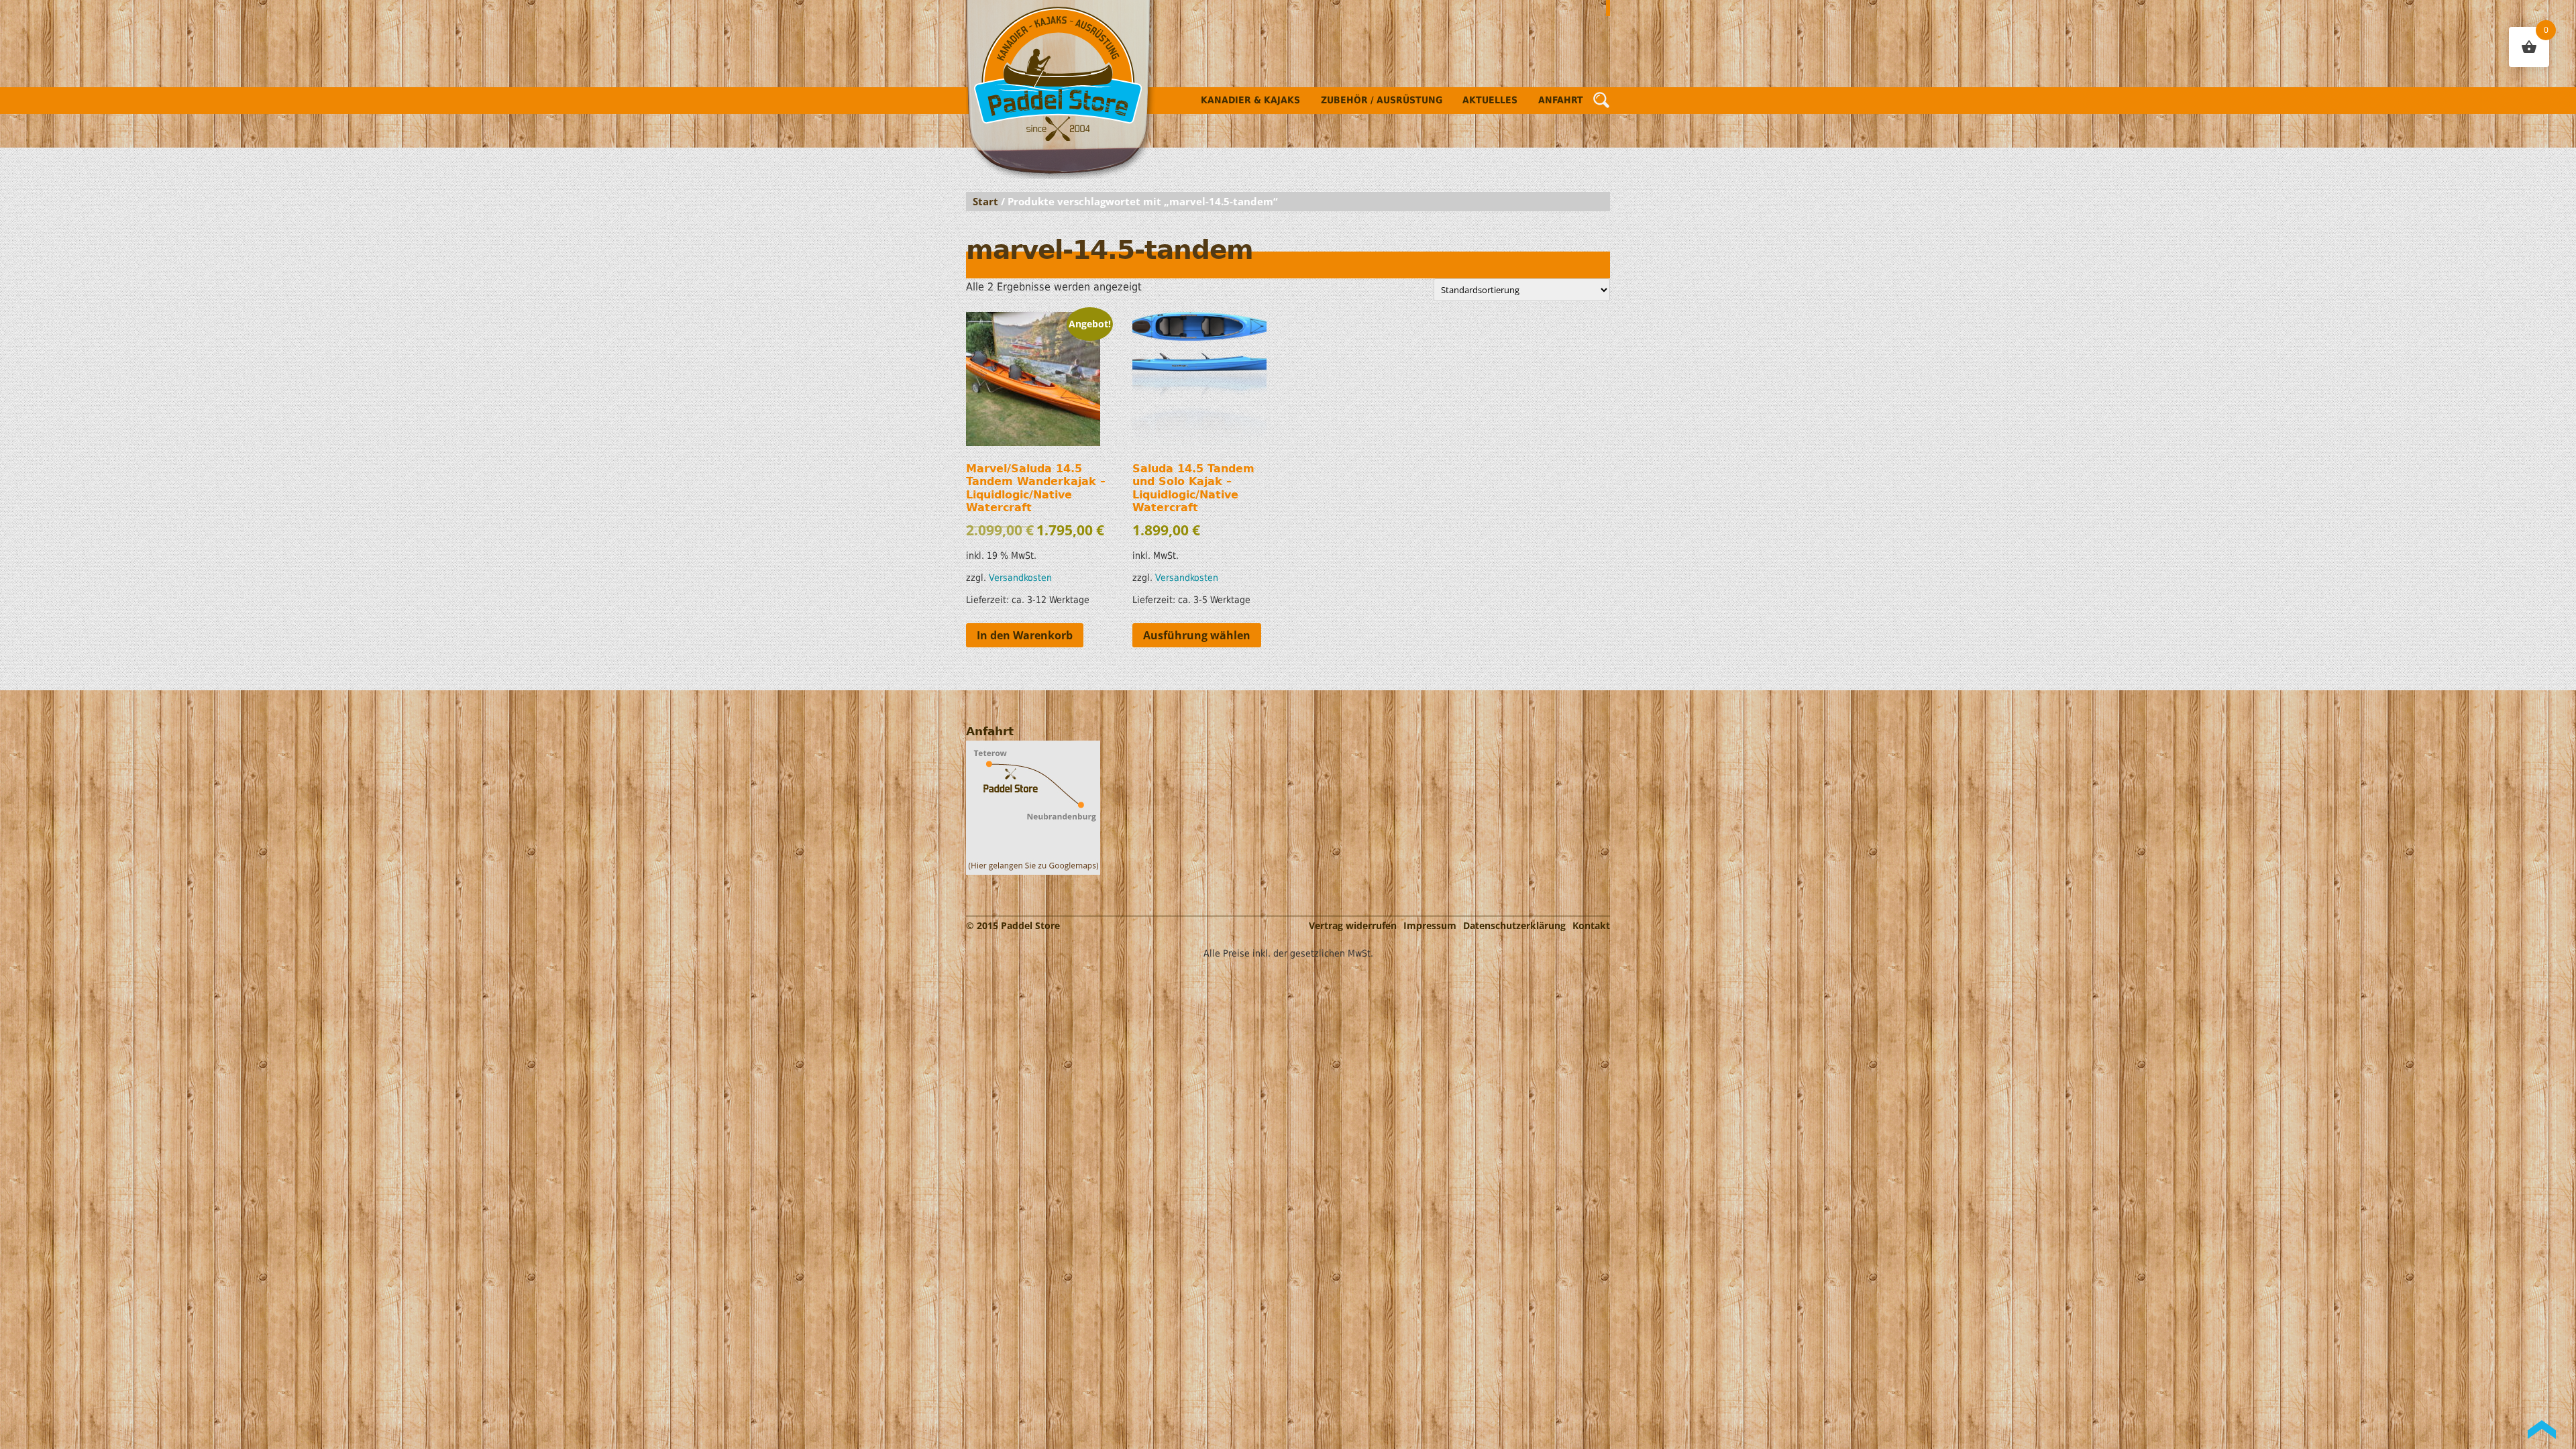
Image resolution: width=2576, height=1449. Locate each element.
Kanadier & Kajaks (1250, 100)
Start (985, 201)
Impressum (1430, 925)
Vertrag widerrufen (1353, 925)
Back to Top (2542, 1430)
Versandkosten (1020, 578)
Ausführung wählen (1197, 635)
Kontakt (1591, 925)
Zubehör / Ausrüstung (1382, 100)
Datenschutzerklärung (1514, 925)
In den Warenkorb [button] (1025, 635)
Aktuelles (1490, 100)
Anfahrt (1561, 100)
